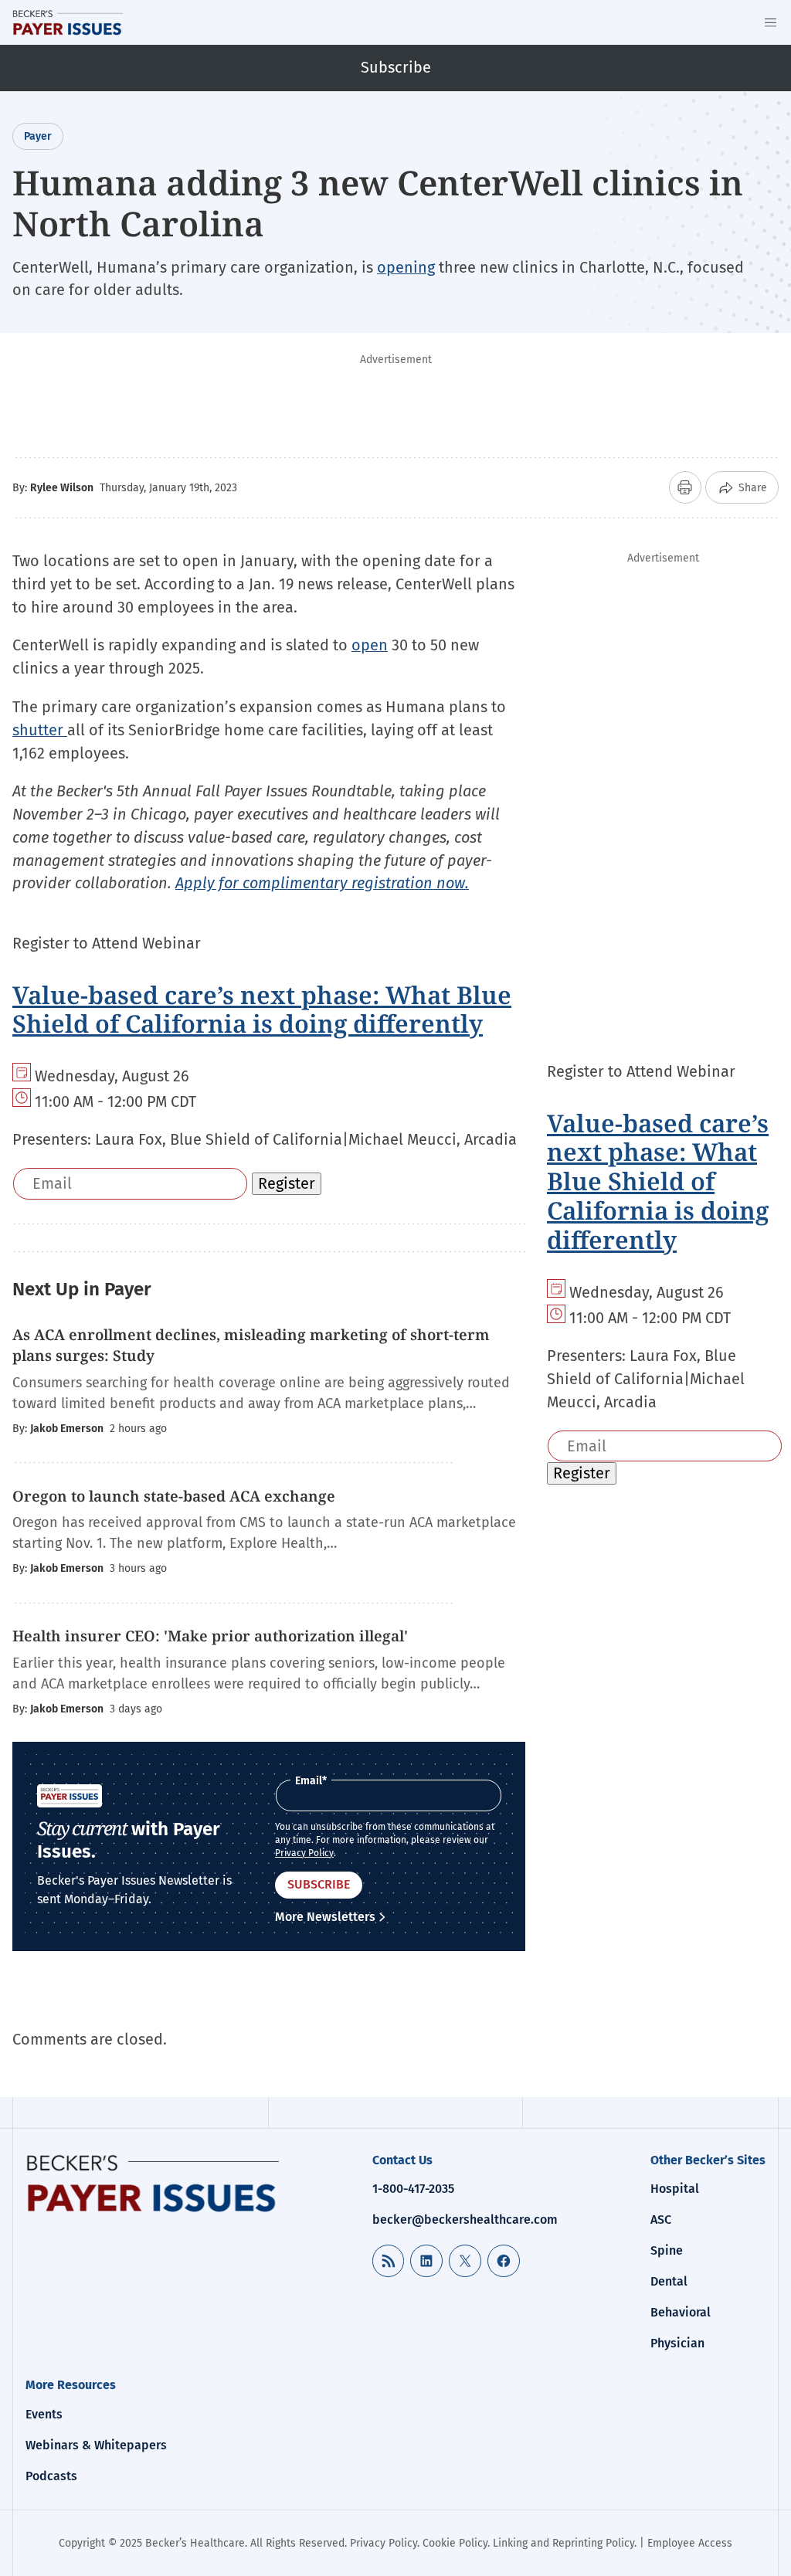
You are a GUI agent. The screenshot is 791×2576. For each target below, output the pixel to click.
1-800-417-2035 (413, 2189)
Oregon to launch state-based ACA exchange (174, 1496)
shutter (40, 730)
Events (44, 2414)
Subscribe (396, 67)
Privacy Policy (304, 1853)
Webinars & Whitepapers (96, 2445)
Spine (667, 2250)
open (370, 645)
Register (287, 1183)
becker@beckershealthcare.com (465, 2220)
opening (406, 267)
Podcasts (51, 2476)
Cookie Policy (455, 2543)
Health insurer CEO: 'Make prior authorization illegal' (210, 1636)
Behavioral (681, 2312)
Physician (677, 2343)
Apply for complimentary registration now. (322, 883)
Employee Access (690, 2543)
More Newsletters (325, 1917)
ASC (661, 2220)
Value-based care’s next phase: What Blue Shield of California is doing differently (262, 1009)
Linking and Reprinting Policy (564, 2543)
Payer (38, 136)
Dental (669, 2281)
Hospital (675, 2189)
